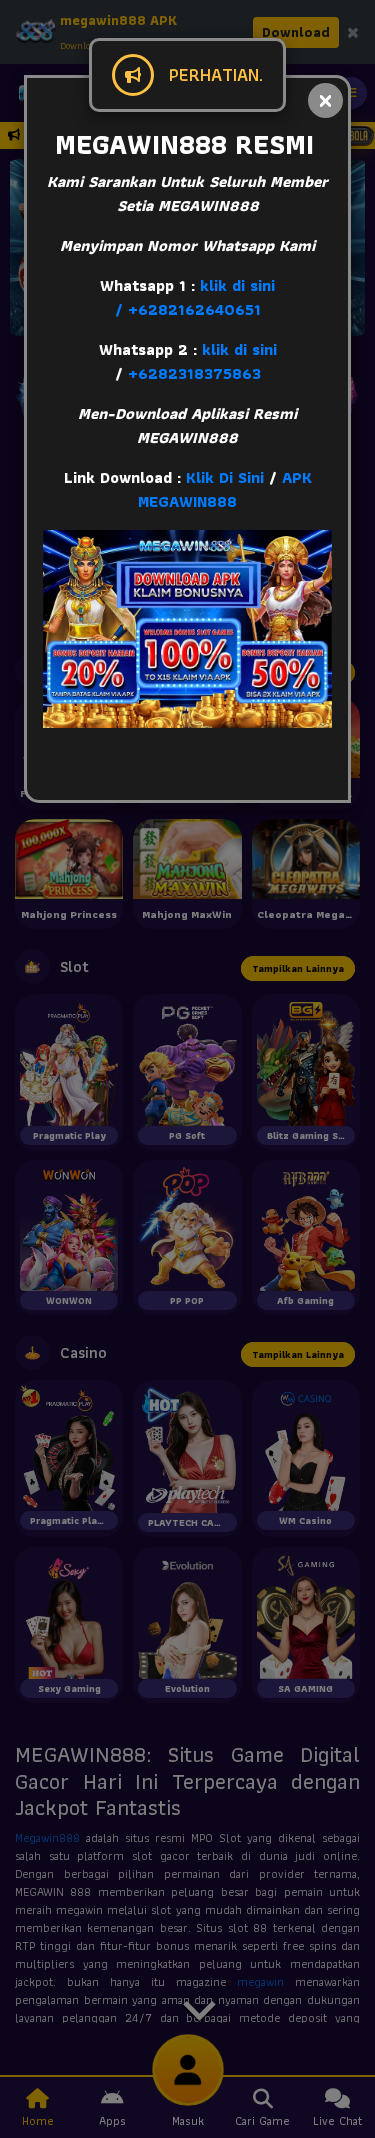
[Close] (325, 100)
